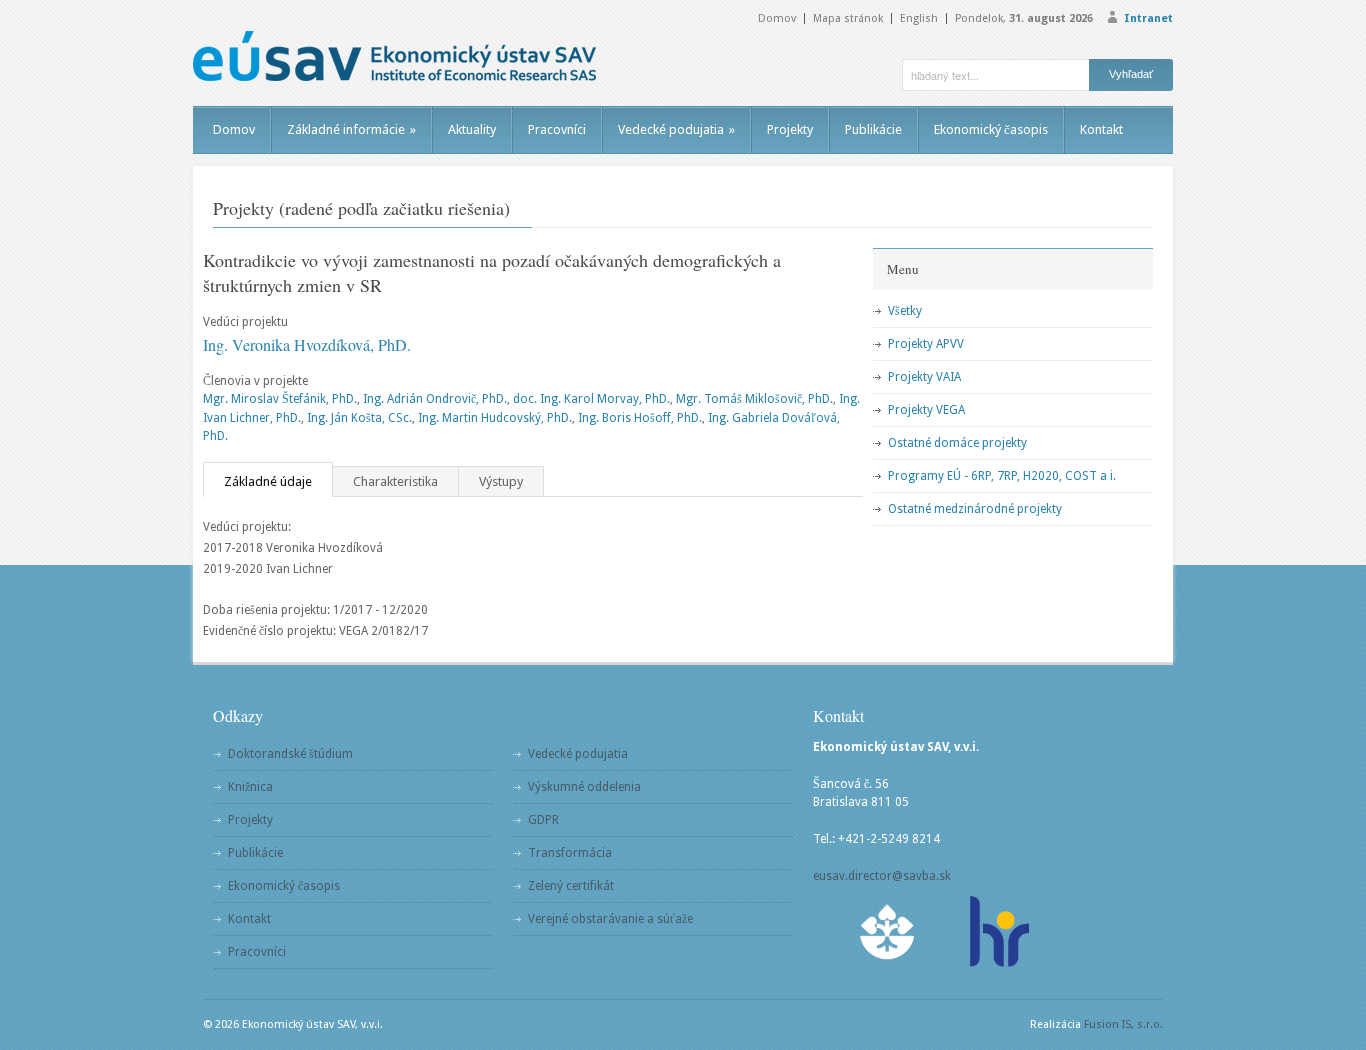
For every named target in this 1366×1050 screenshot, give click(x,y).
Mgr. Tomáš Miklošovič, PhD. (754, 399)
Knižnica (250, 787)
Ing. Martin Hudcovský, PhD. (495, 418)
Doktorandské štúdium (290, 754)
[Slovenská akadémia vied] (888, 931)
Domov (777, 18)
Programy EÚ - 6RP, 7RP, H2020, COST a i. (1002, 476)
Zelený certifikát (571, 886)
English (919, 18)
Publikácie (873, 129)
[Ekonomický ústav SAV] (394, 56)
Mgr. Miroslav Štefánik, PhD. (280, 399)
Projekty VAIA (924, 377)
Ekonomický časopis (991, 129)
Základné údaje (268, 481)
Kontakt (1101, 129)
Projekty (790, 129)
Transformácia (570, 853)
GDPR (543, 820)
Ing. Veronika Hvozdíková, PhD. (307, 344)
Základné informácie (351, 129)
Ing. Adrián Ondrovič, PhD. (435, 399)
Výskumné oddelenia (584, 787)
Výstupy (501, 481)
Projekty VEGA (926, 410)
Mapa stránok (848, 18)
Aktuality (472, 129)
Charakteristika (395, 481)
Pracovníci (557, 129)
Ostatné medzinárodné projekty (975, 509)
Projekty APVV (926, 344)
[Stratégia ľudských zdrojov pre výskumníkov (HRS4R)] (998, 931)
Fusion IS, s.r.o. (1123, 1024)
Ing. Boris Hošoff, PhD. (640, 418)
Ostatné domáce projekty (957, 443)
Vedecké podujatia (676, 129)
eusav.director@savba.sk (882, 876)
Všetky (905, 311)
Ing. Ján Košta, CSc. (359, 418)
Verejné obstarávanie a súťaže (610, 919)
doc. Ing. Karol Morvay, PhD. (591, 399)
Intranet (1148, 18)
